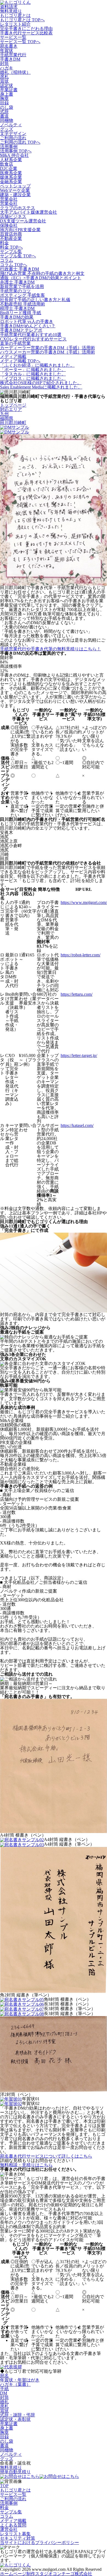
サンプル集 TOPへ (18, 256)
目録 (4, 103)
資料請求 (9, 7)
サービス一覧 (13, 37)
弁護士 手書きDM (17, 282)
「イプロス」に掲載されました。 (33, 378)
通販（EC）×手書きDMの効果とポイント (41, 278)
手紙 (4, 2389)
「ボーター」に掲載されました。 (33, 370)
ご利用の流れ (13, 138)
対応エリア (11, 409)
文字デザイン (13, 133)
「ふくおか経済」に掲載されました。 (37, 365)
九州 (4, 414)
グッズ (7, 129)
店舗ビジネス (13, 217)
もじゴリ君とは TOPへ (22, 20)
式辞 (4, 112)
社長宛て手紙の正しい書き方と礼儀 (35, 300)
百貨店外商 (11, 234)
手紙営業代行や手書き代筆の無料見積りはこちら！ (50, 649)
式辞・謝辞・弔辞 (18, 2415)
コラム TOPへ (14, 265)
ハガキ (7, 68)
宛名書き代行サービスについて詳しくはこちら (46, 2156)
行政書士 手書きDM (19, 269)
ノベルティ (11, 125)
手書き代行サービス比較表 (26, 33)
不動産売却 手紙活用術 (22, 304)
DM (4, 2393)
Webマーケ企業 (15, 190)
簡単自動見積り (15, 2472)
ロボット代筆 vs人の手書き (27, 321)
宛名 (4, 2376)
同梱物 (7, 120)
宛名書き (9, 46)
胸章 (4, 99)
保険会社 (9, 225)
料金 (4, 243)
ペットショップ (15, 186)
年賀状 (7, 50)
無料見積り (11, 11)
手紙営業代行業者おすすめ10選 (31, 335)
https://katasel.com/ (77, 1125)
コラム (7, 260)
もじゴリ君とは (15, 15)
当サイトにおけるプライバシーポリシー (40, 2543)
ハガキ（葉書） (15, 2384)
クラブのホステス (18, 208)
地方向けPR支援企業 (20, 230)
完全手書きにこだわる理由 (26, 29)
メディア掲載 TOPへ (20, 361)
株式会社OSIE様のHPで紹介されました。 (41, 383)
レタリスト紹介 (15, 24)
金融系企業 (11, 182)
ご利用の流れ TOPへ (20, 142)
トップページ (13, 405)
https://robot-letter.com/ (81, 955)
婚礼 (4, 2402)
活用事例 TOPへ (16, 151)
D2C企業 (9, 168)
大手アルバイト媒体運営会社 (29, 212)
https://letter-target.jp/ (79, 1055)
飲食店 (7, 164)
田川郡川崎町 (13, 423)
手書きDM (10, 59)
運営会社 (9, 2529)
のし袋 (7, 107)
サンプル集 (11, 252)
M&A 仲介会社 (14, 155)
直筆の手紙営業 (15, 343)
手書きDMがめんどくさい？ (28, 326)
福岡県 (7, 418)
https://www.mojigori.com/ (84, 902)
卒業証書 (9, 90)
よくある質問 (13, 2525)
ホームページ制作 (46, 2574)
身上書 (7, 94)
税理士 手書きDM (17, 308)
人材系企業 (11, 160)
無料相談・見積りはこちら (26, 2165)
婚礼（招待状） (15, 72)
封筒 (4, 64)
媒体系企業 (11, 177)
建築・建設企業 (15, 195)
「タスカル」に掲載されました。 (33, 374)
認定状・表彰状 (15, 2419)
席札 (4, 77)
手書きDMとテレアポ (21, 330)
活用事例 (9, 147)
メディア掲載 (13, 356)
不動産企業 (11, 238)
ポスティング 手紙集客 (22, 295)
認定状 (7, 85)
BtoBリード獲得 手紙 (21, 313)
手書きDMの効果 (17, 317)
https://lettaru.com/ (77, 994)
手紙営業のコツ (15, 291)
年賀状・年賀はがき (20, 2380)
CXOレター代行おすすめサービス (33, 339)
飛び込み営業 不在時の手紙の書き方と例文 (42, 273)
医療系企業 (11, 173)
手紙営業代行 (13, 55)
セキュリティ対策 (18, 2538)
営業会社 (9, 199)
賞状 (4, 81)
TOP (4, 2486)
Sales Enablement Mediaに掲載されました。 (41, 387)
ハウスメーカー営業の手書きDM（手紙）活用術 (47, 352)
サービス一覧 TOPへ (20, 42)
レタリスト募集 (15, 2534)
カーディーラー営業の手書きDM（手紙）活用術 (47, 348)
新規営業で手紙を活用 (22, 287)
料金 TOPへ (11, 247)
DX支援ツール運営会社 (23, 221)
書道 (4, 116)
